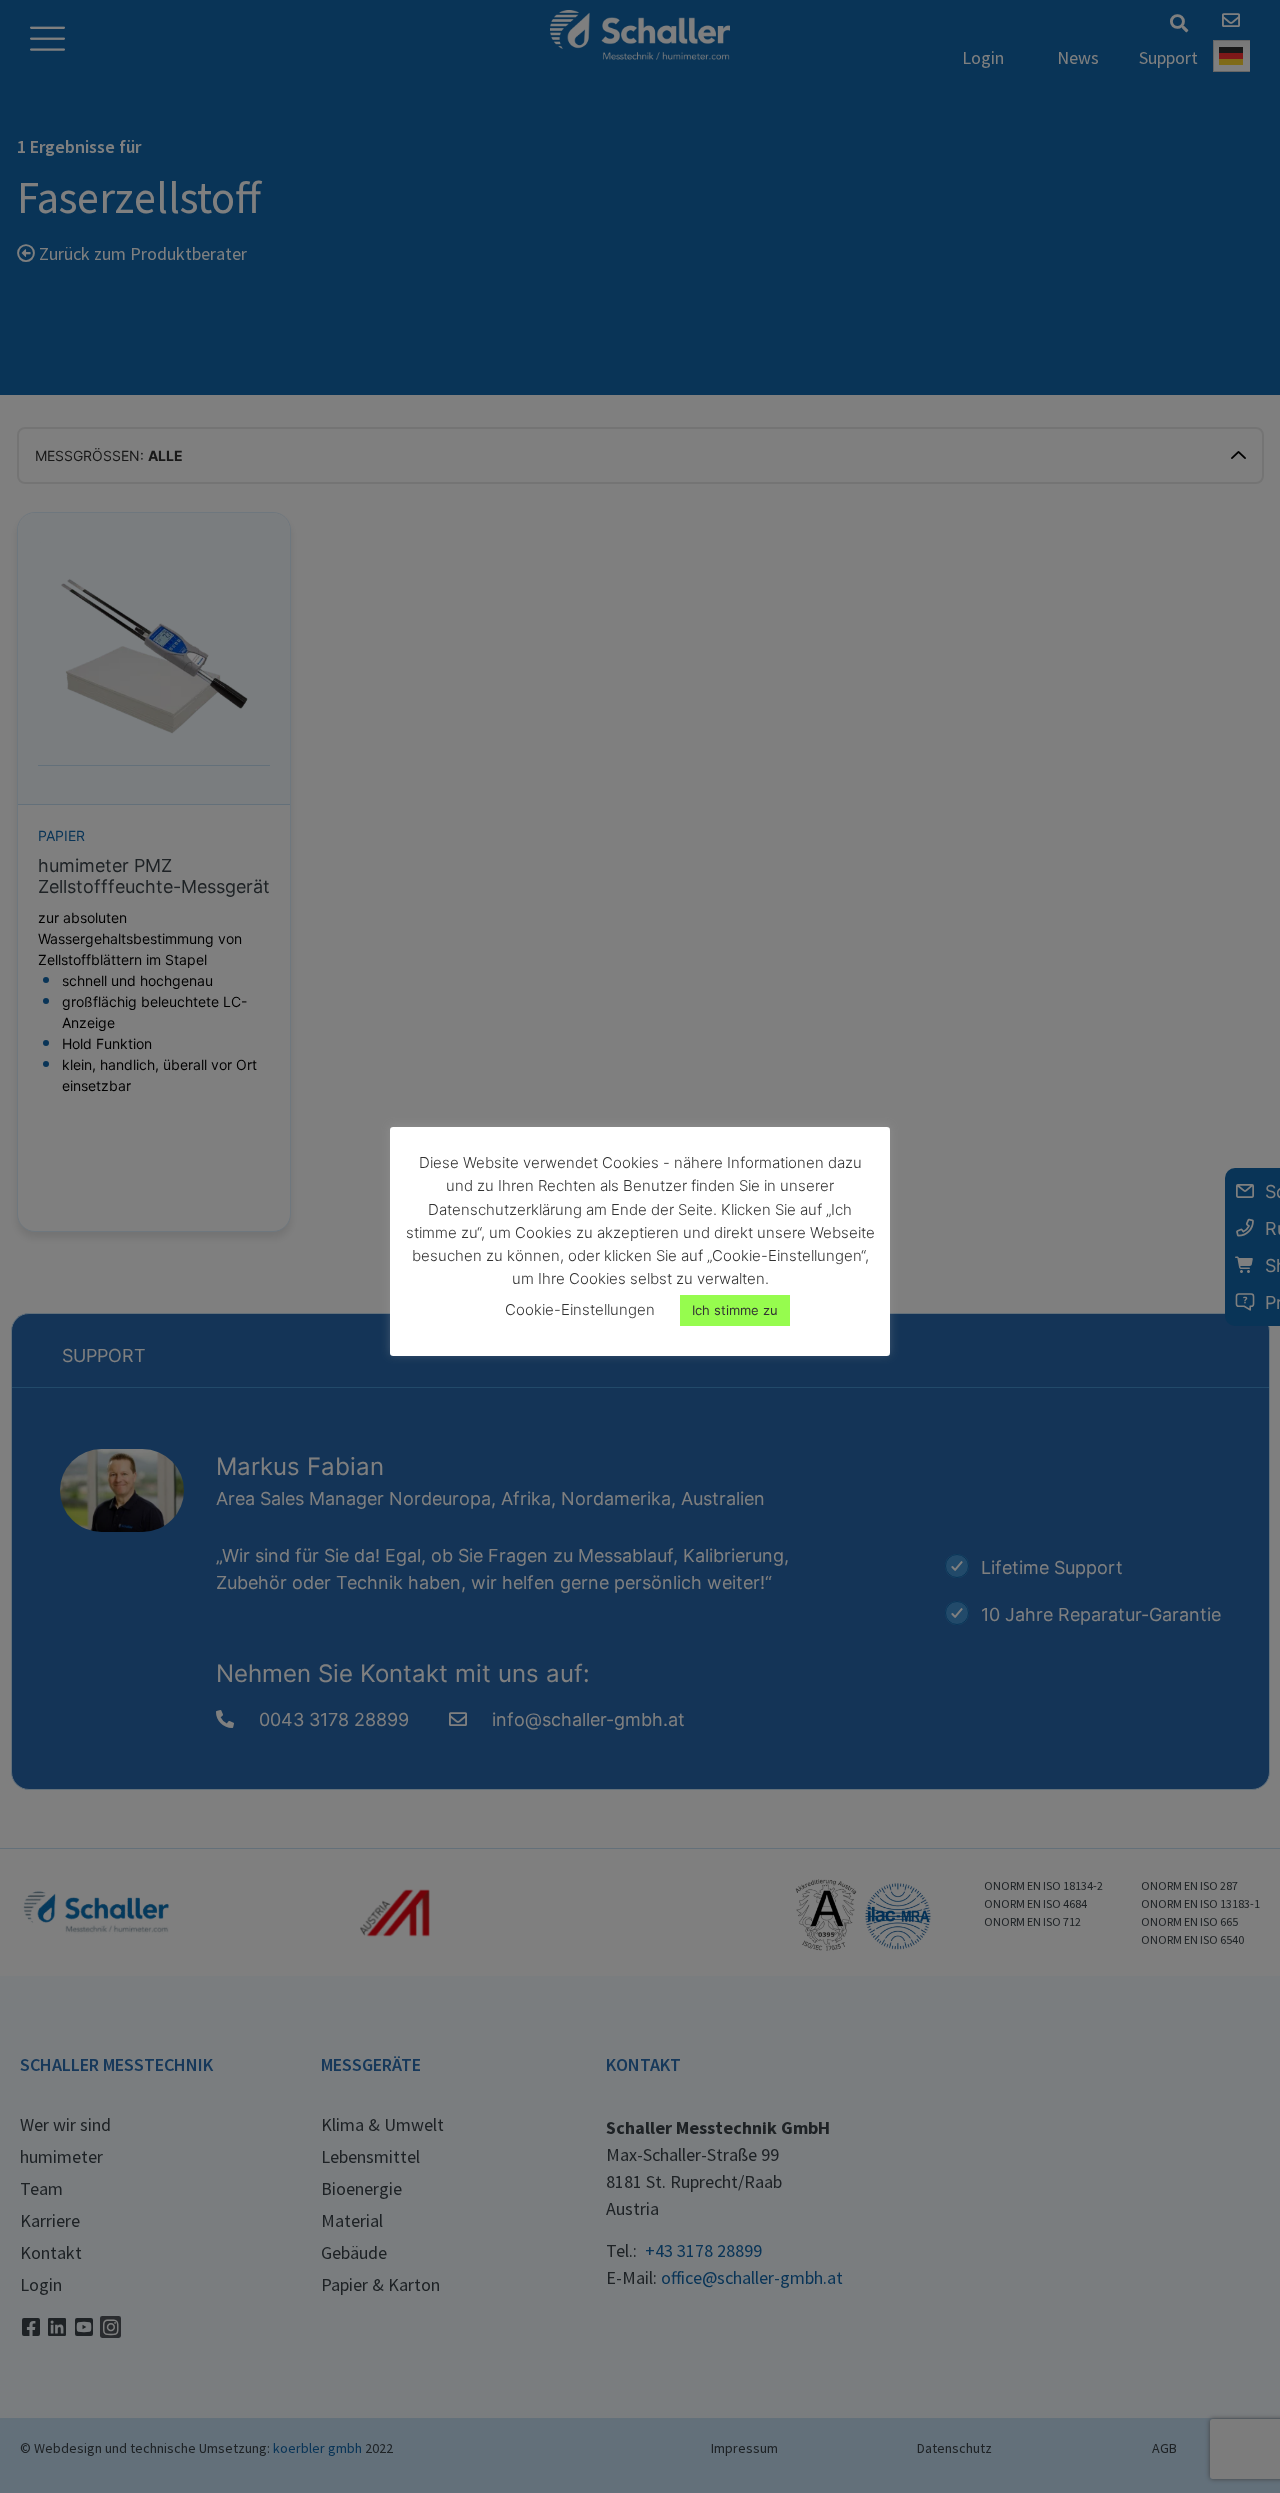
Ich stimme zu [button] (735, 1310)
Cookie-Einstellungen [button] (580, 1309)
